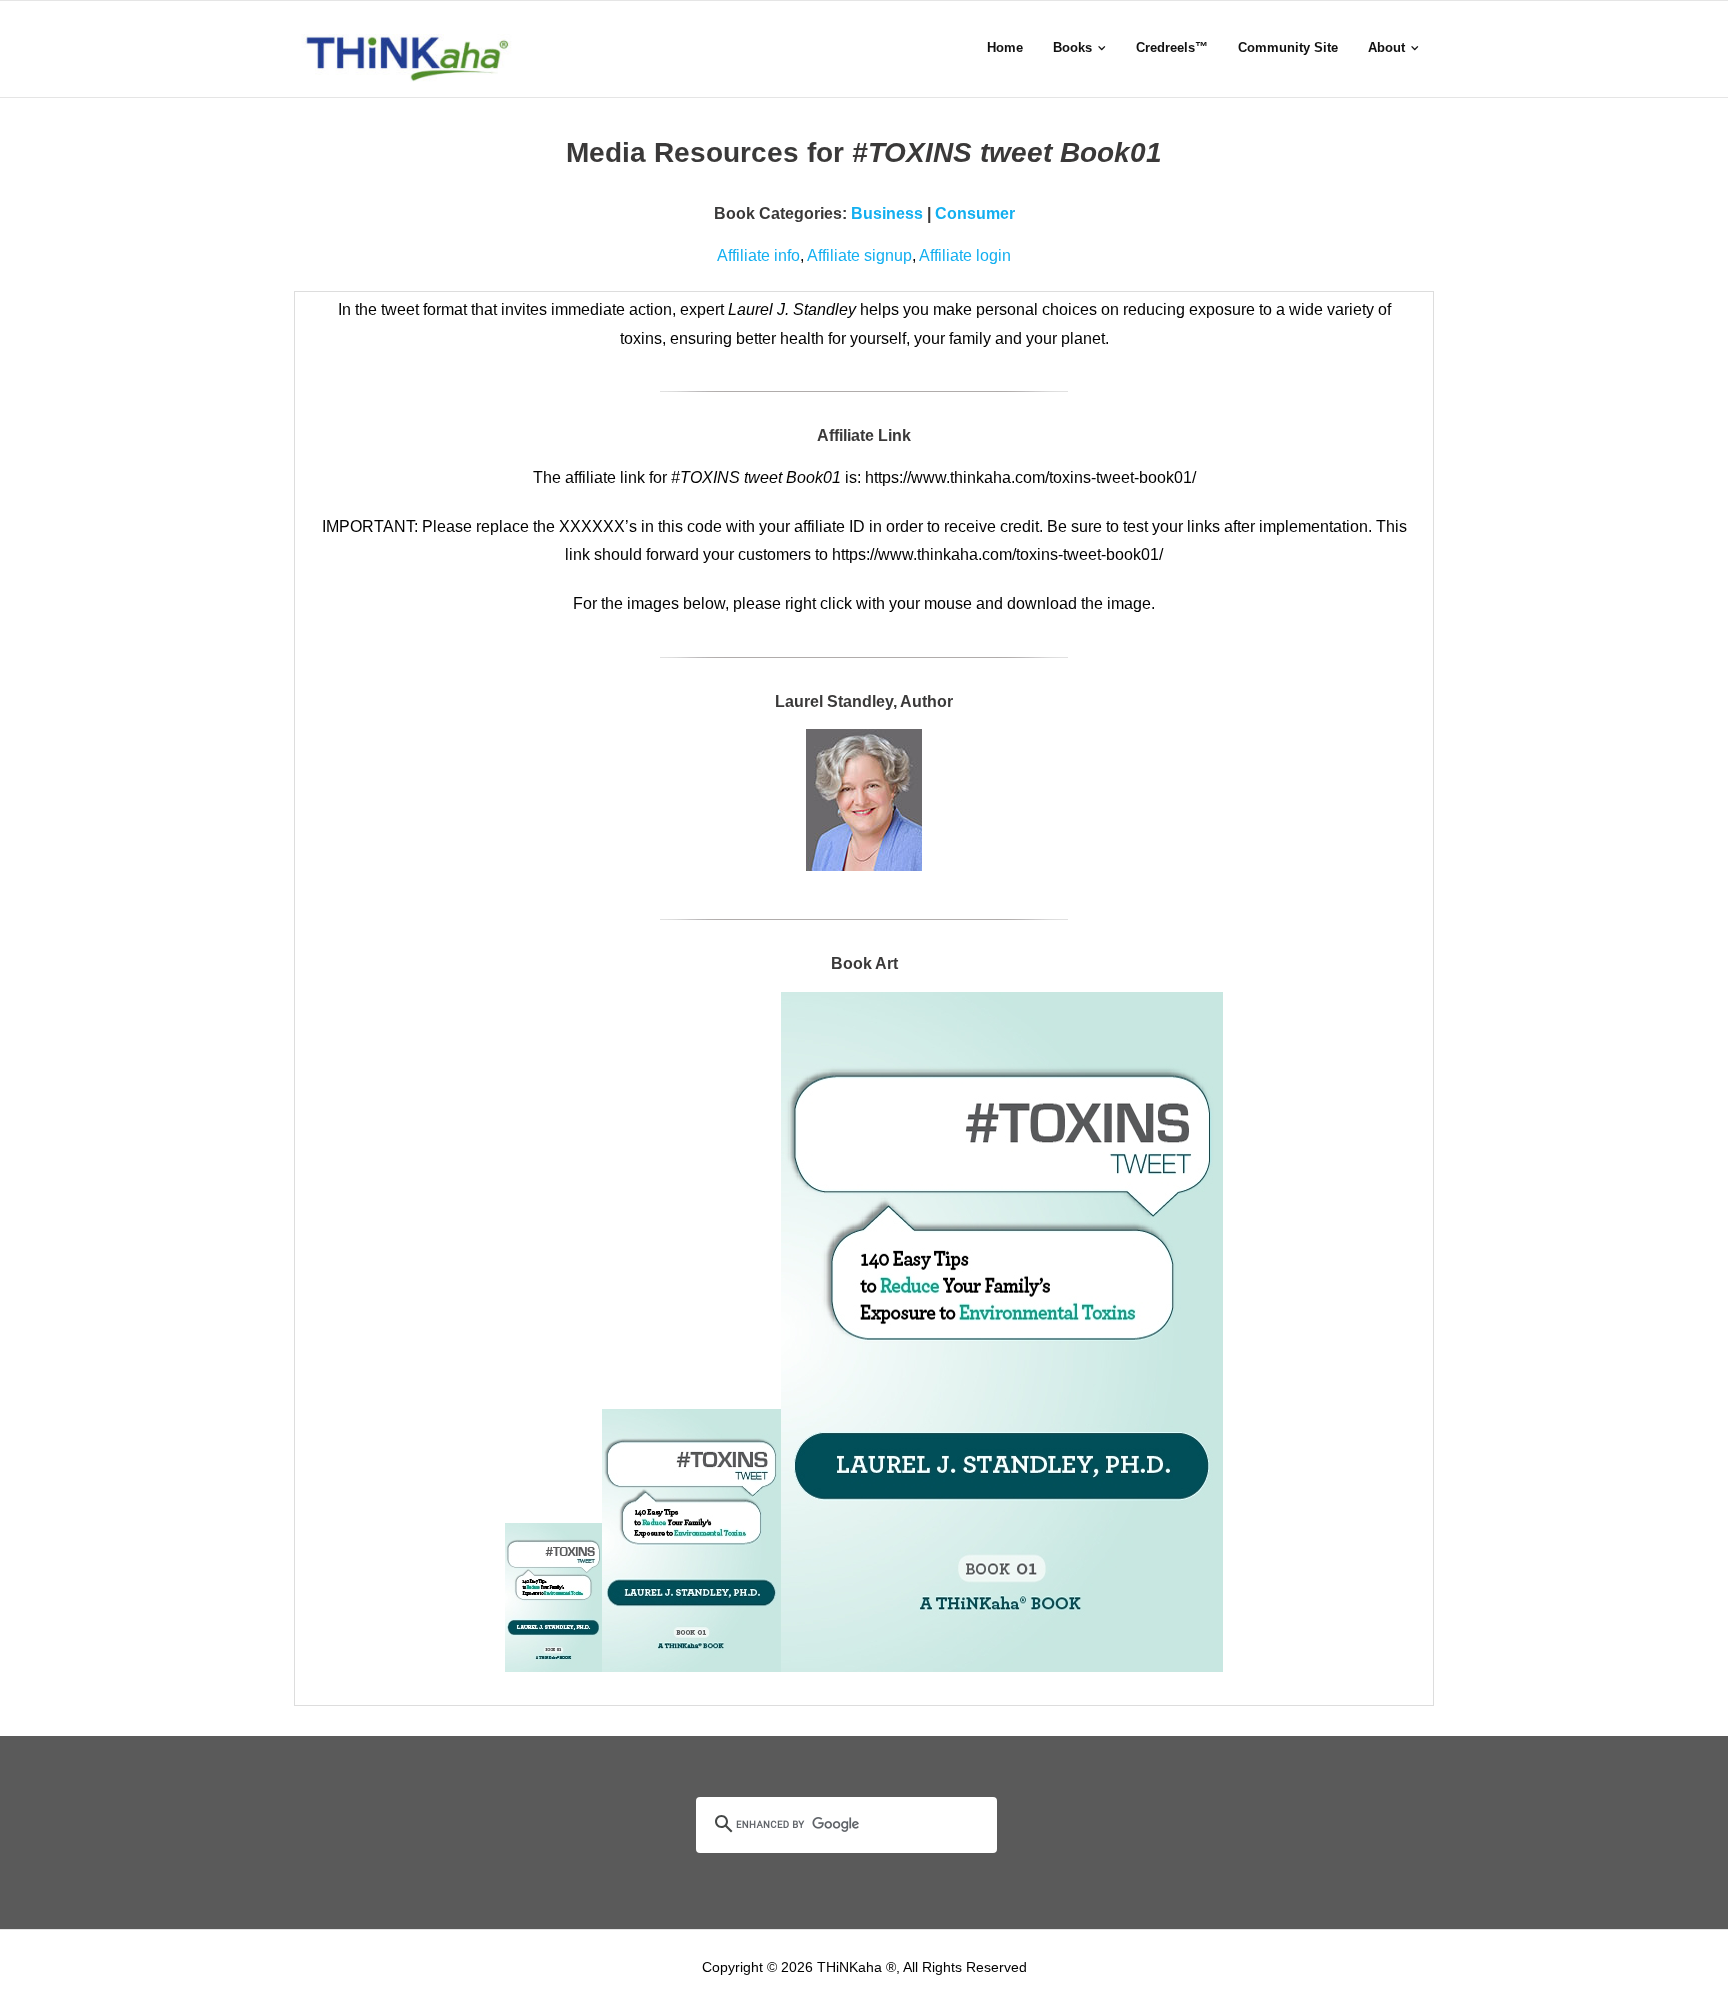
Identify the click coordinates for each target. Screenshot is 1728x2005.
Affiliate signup (859, 255)
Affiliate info (758, 255)
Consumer (975, 213)
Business (887, 213)
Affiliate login (965, 255)
